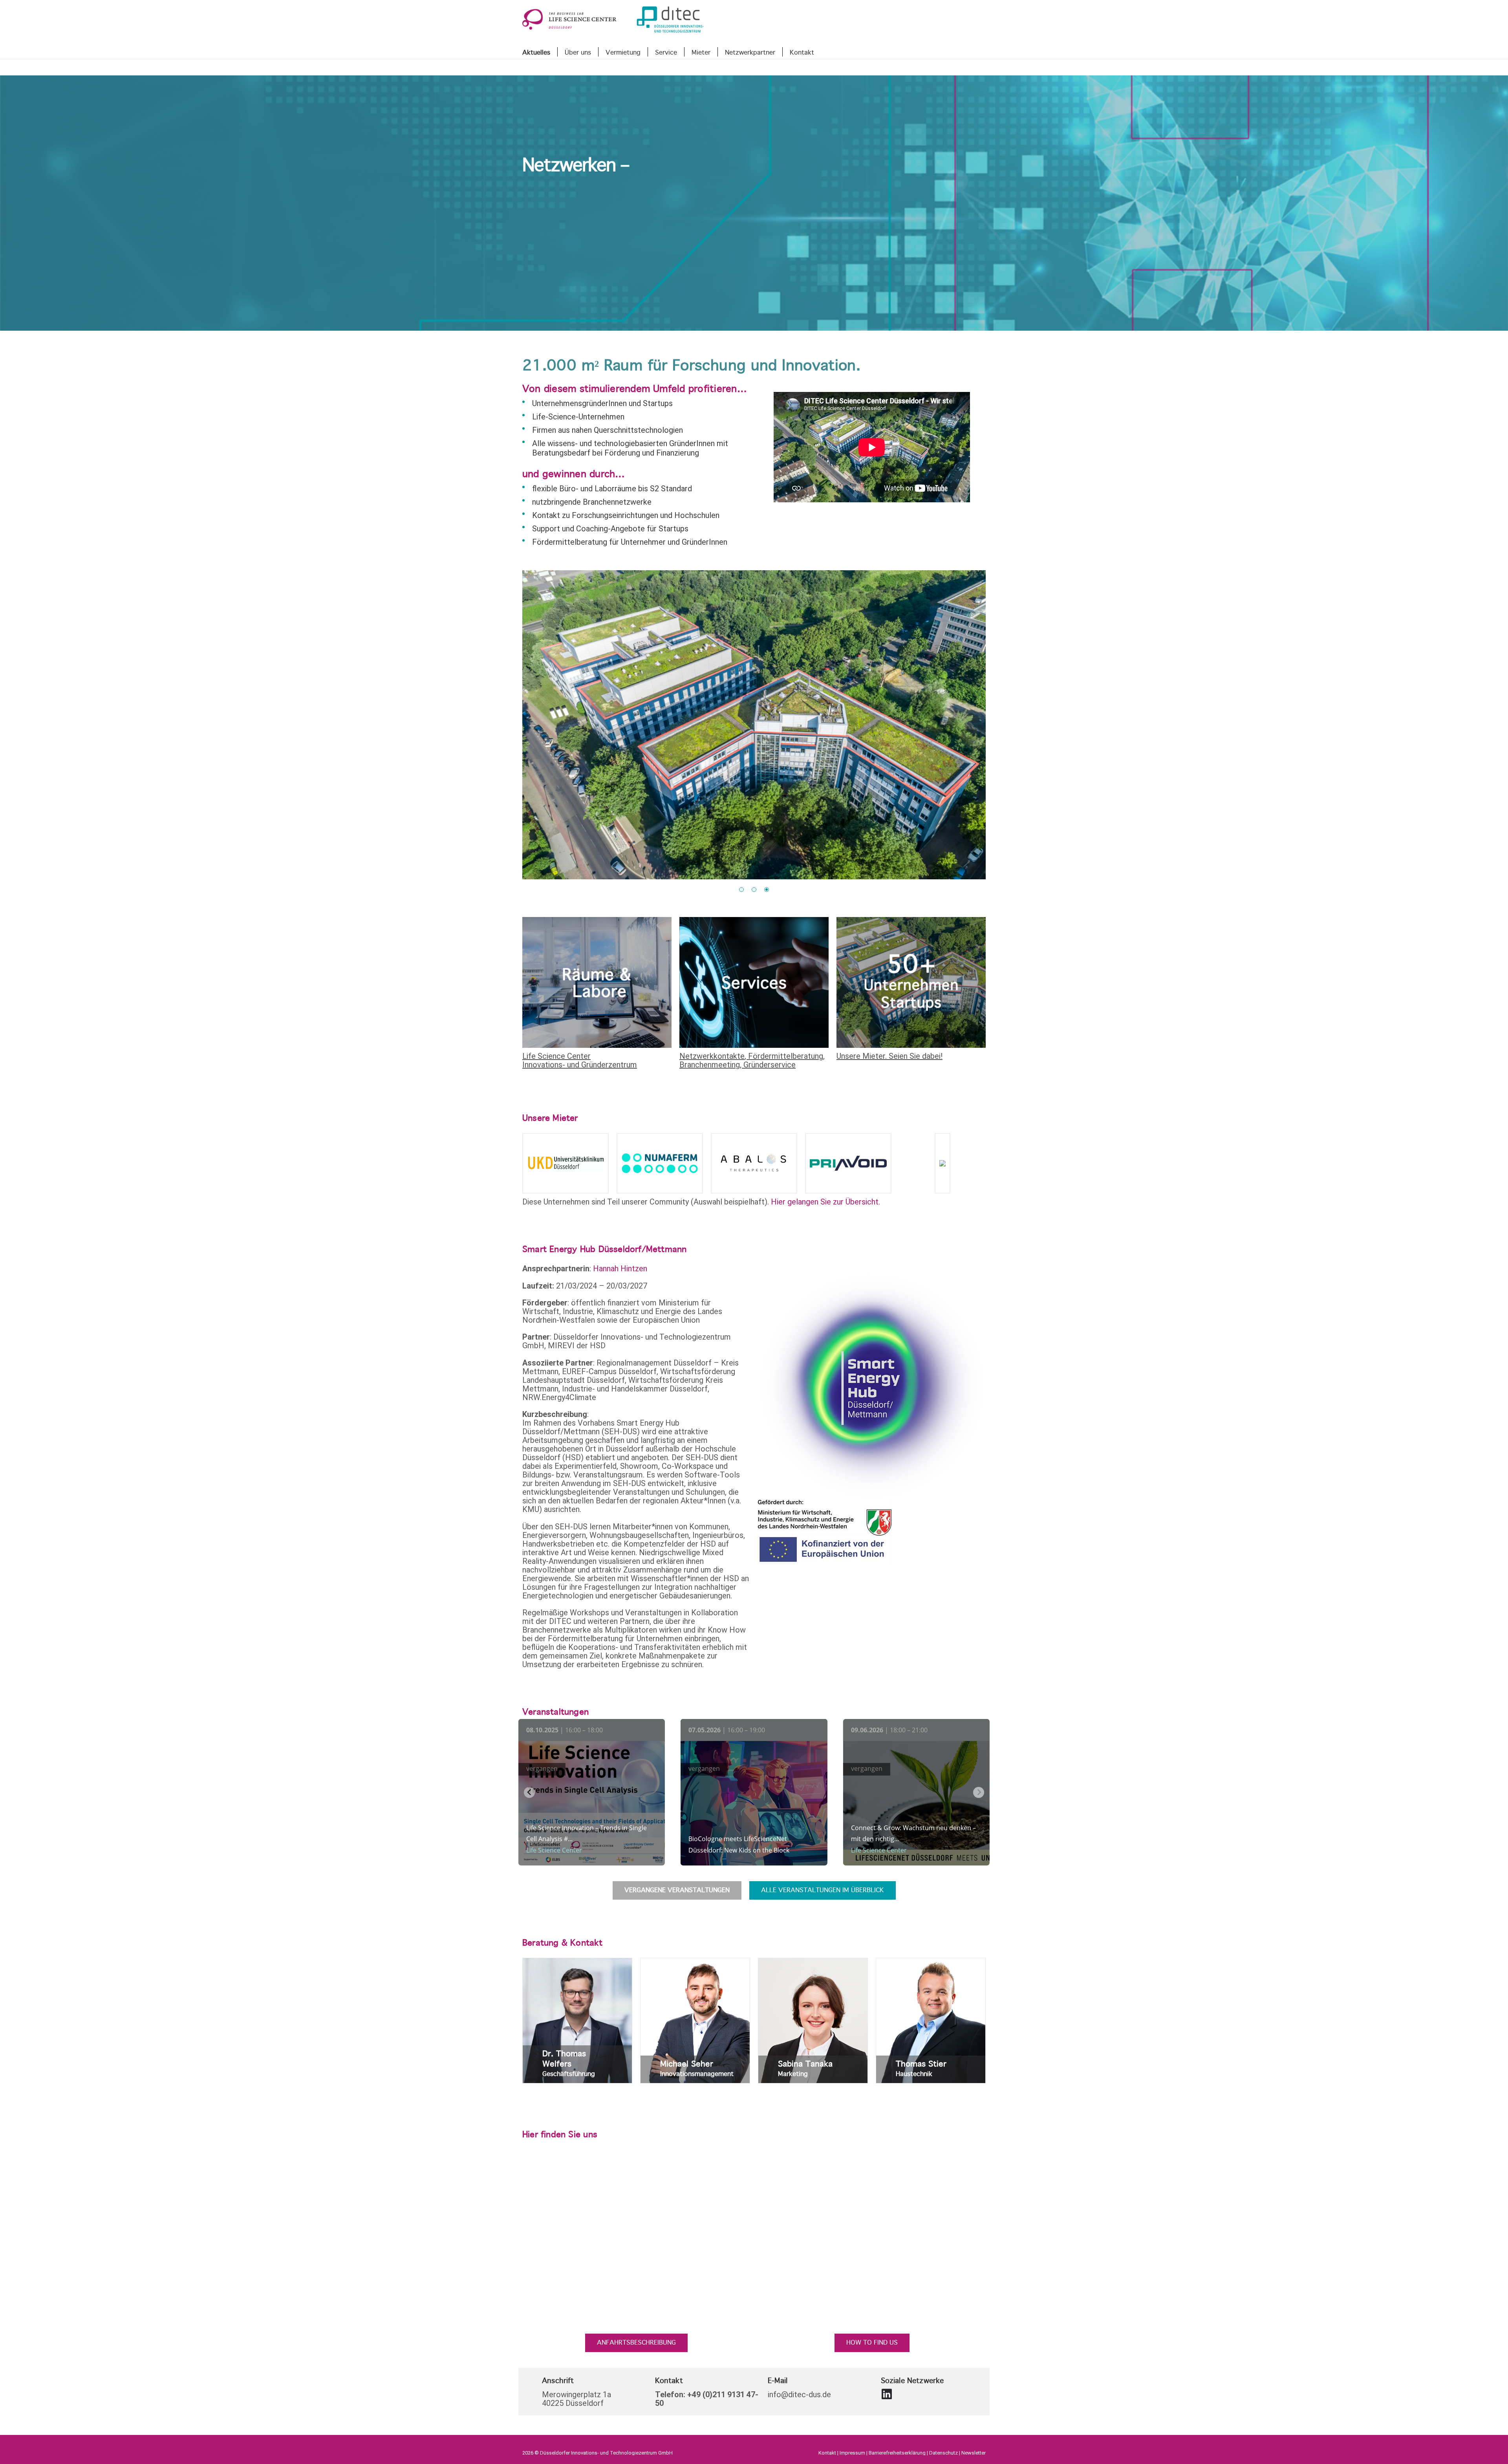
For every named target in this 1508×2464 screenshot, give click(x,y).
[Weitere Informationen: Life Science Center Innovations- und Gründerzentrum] (597, 982)
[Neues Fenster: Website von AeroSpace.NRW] (942, 1163)
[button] (741, 890)
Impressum (852, 2453)
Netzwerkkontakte (712, 1056)
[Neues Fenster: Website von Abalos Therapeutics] (754, 1163)
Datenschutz (943, 2453)
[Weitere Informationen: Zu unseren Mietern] (911, 982)
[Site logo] (613, 20)
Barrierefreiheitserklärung (897, 2453)
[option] (754, 725)
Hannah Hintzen (620, 1269)
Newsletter (974, 2453)
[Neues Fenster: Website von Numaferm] (660, 1163)
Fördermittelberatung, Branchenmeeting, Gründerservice (752, 1060)
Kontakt (827, 2453)
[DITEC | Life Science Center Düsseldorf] (884, 2394)
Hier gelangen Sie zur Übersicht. (825, 1202)
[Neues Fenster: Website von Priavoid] (848, 1163)
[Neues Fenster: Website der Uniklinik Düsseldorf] (565, 1163)
